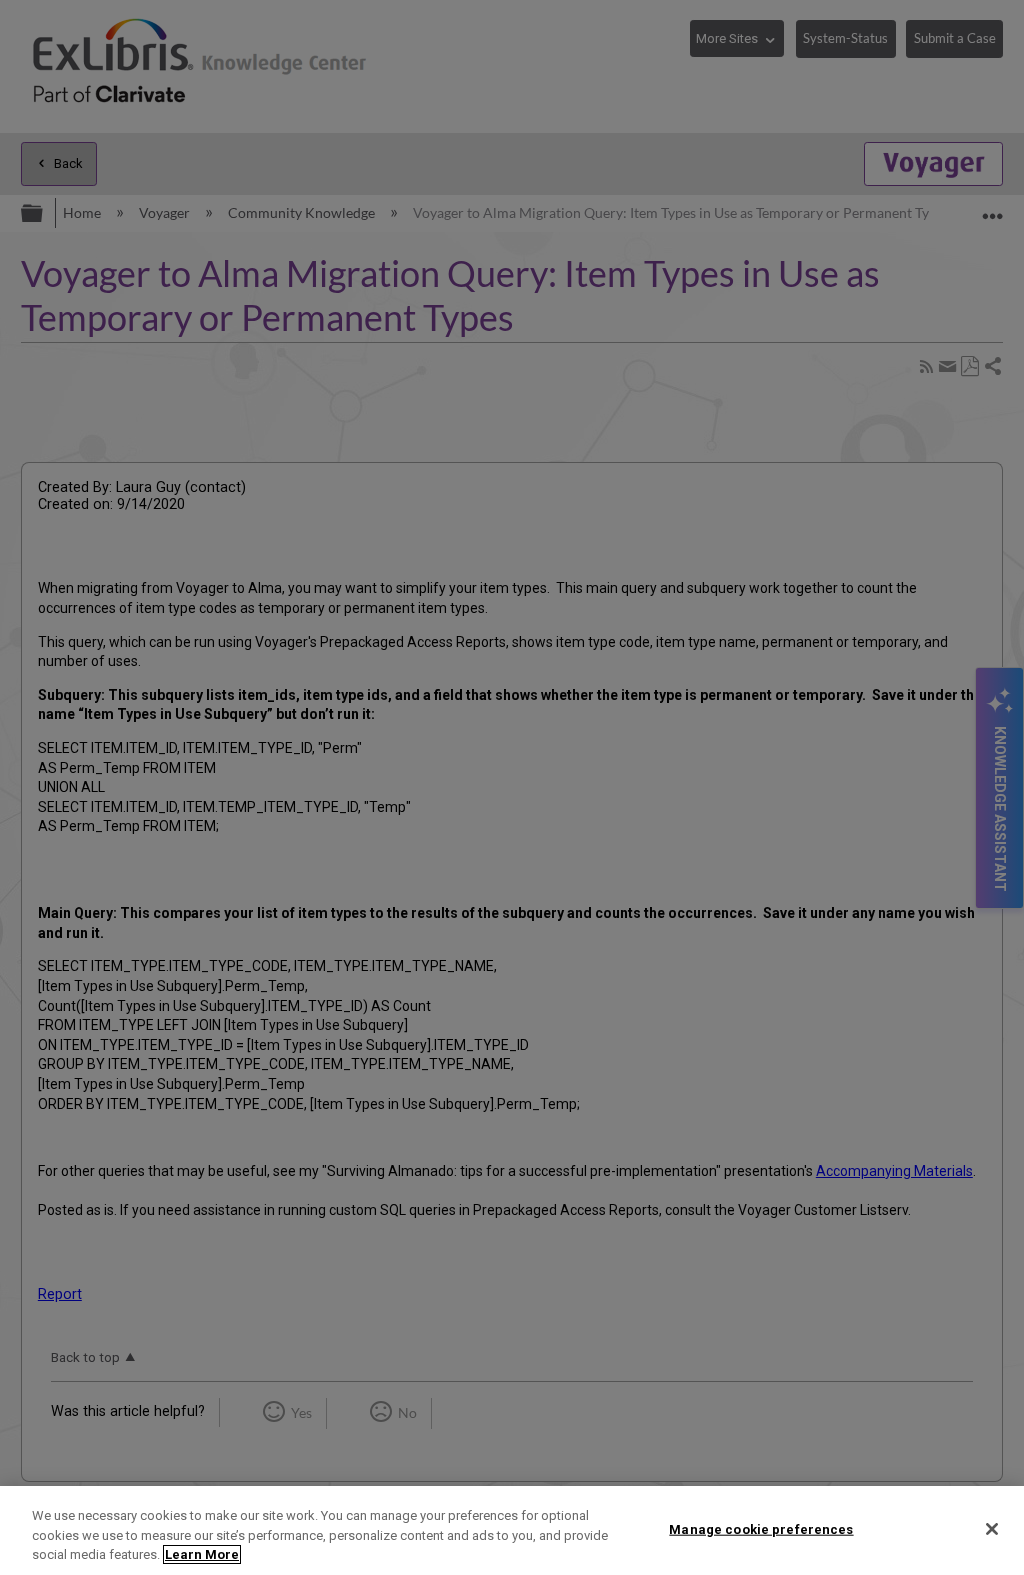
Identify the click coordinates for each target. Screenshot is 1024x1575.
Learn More (202, 1554)
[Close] (992, 1529)
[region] (512, 1530)
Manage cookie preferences (761, 1528)
